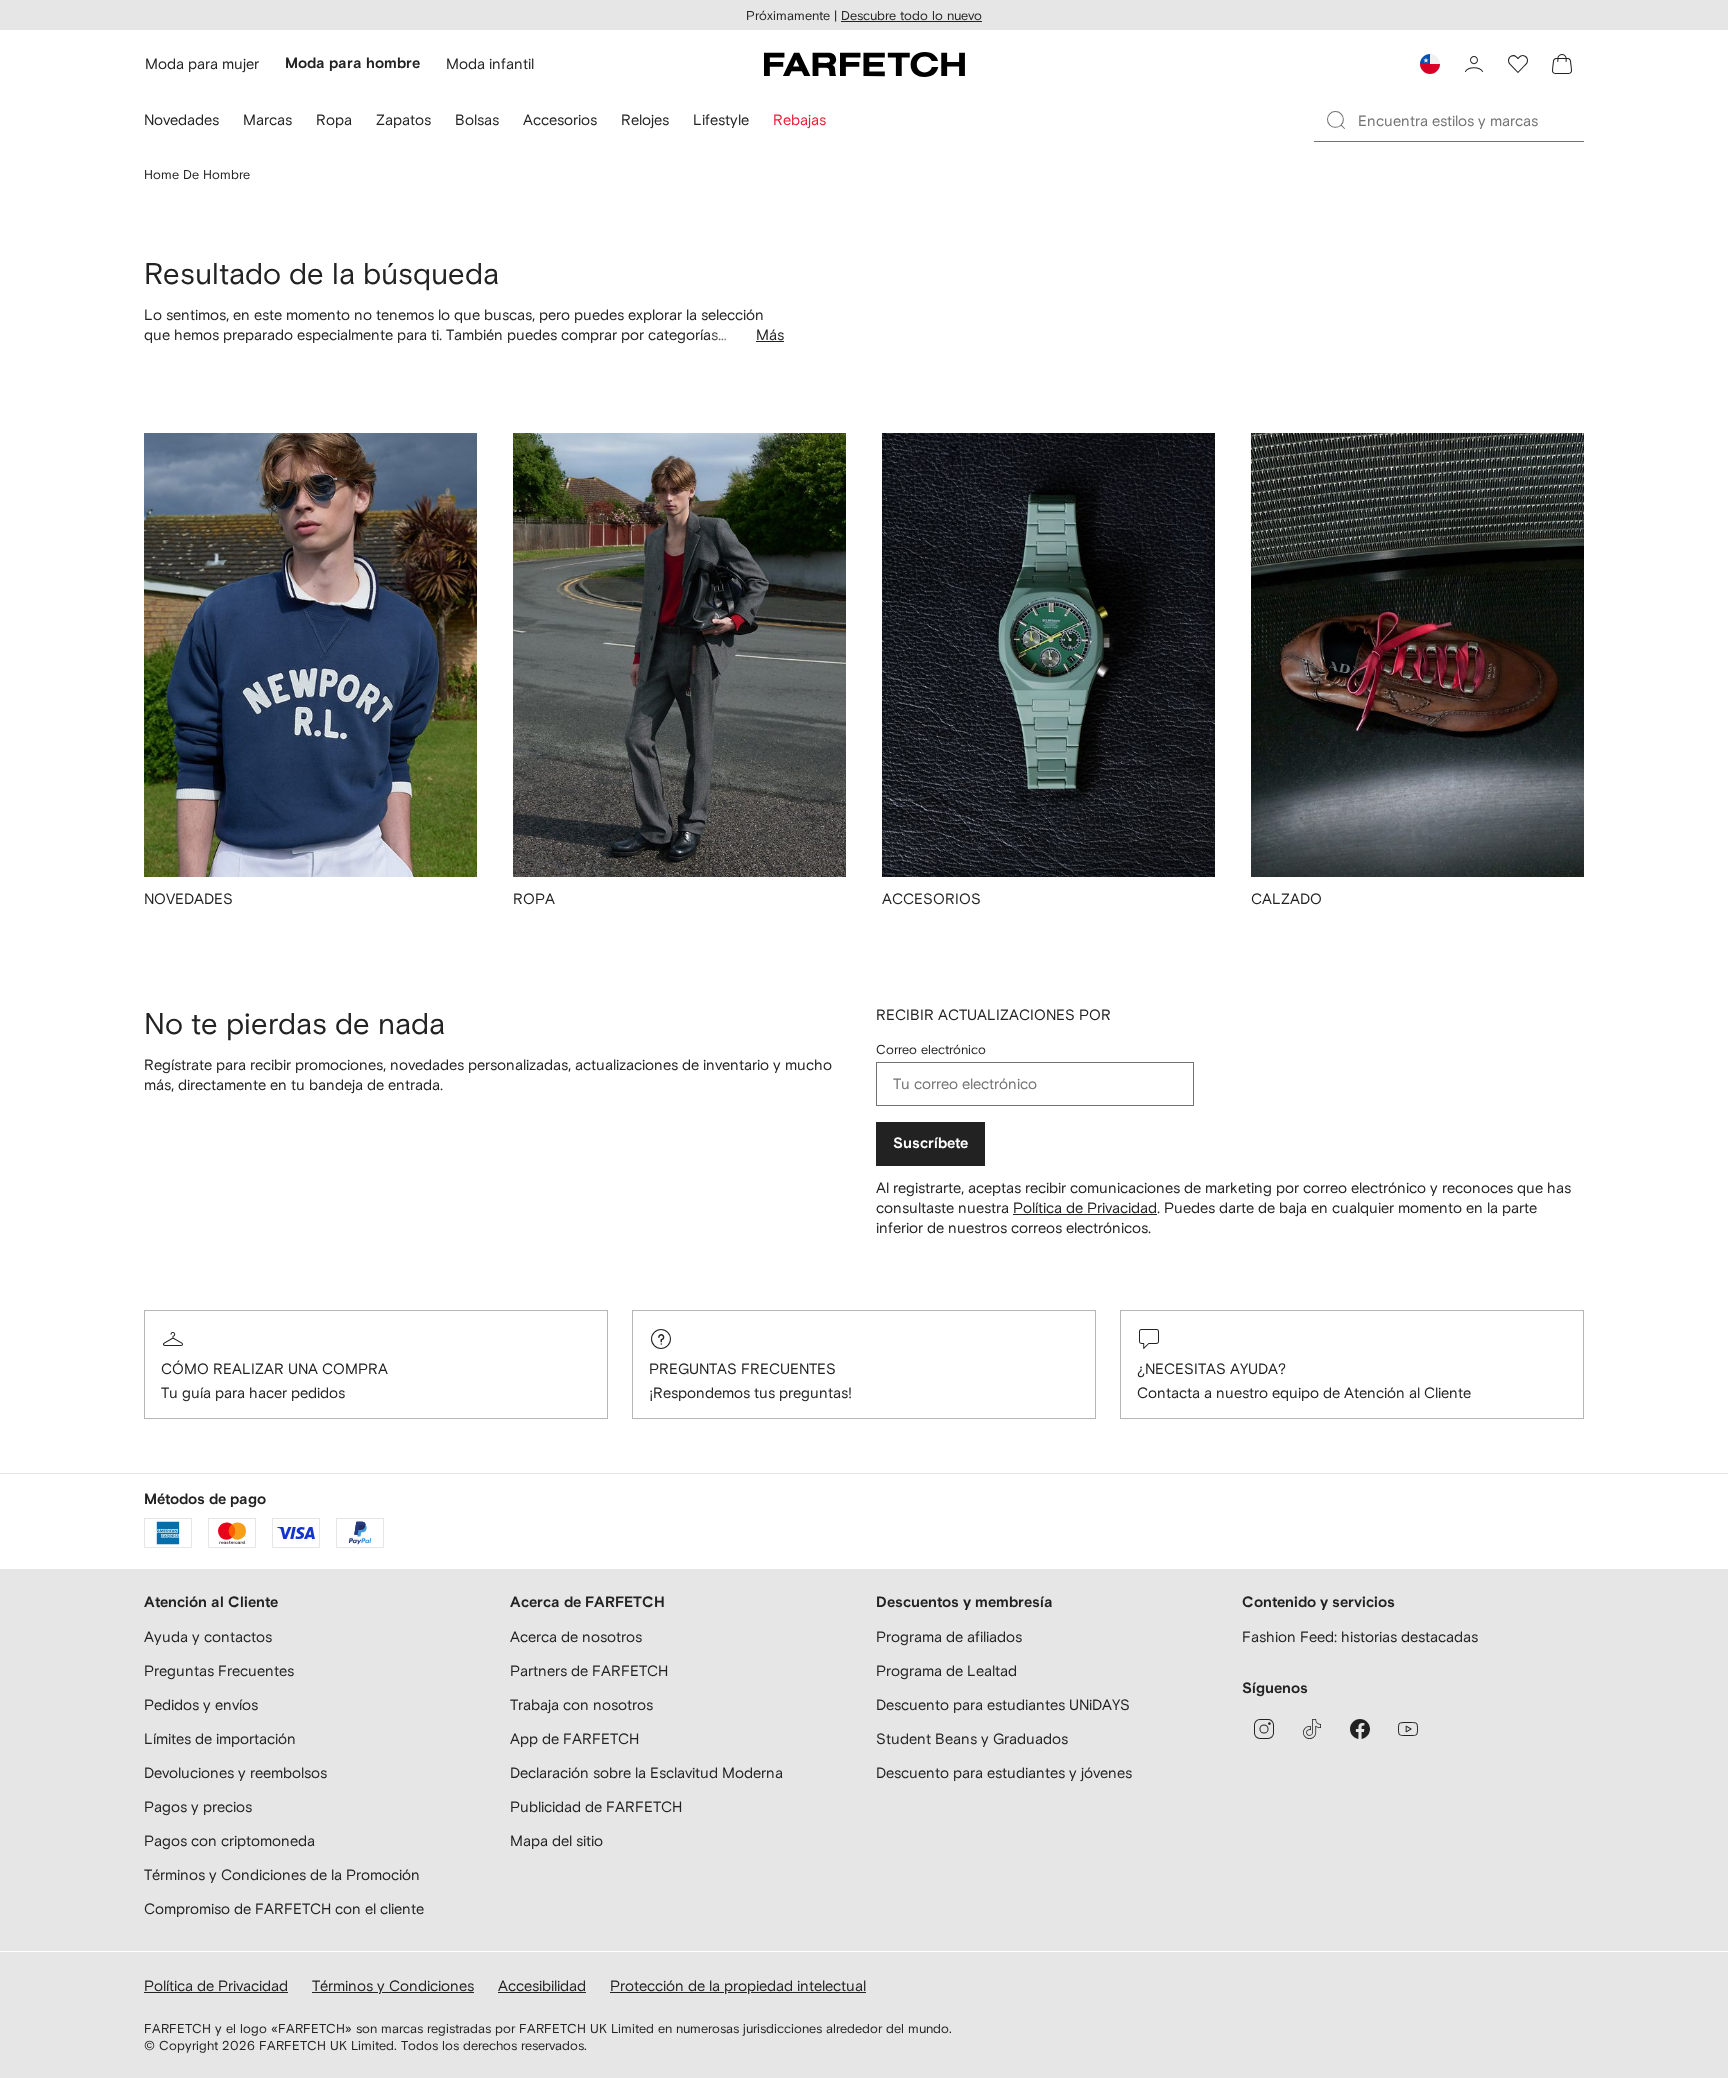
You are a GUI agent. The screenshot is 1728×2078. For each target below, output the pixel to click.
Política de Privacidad (1085, 1207)
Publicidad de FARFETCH (596, 1806)
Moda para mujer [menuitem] (202, 63)
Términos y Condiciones (393, 1985)
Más (770, 334)
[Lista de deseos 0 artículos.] (1518, 64)
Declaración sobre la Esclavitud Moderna (646, 1772)
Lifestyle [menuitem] (721, 119)
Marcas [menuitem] (267, 119)
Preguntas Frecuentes (742, 1368)
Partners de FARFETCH (589, 1670)
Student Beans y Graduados (972, 1738)
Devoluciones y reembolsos (235, 1772)
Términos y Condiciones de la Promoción (282, 1874)
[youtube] (1408, 1729)
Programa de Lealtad (946, 1670)
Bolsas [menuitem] (477, 119)
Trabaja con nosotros (581, 1704)
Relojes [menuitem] (645, 119)
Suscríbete (930, 1143)
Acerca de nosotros (576, 1636)
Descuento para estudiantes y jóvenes (1004, 1772)
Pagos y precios (198, 1806)
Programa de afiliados (949, 1636)
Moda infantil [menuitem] (490, 63)
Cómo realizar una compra (274, 1368)
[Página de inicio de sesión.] (1474, 64)
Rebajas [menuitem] (799, 119)
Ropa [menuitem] (334, 119)
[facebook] (1360, 1729)
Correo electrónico (931, 1049)
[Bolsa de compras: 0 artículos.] (1562, 64)
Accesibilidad (542, 1985)
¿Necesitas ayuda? (1211, 1368)
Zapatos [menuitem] (403, 119)
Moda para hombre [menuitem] (352, 63)
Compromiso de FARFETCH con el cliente (284, 1908)
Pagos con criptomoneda (229, 1840)
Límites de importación (220, 1738)
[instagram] (1264, 1729)
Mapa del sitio (556, 1840)
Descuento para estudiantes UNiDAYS (1003, 1704)
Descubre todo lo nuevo (911, 15)
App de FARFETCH (574, 1738)
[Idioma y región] (1430, 64)
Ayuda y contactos (208, 1636)
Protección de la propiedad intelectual (738, 1985)
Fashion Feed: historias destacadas (1360, 1636)
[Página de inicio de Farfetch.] (864, 64)
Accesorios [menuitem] (560, 119)
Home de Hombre (197, 174)
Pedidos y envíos (201, 1704)
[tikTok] (1312, 1729)
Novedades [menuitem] (181, 119)
